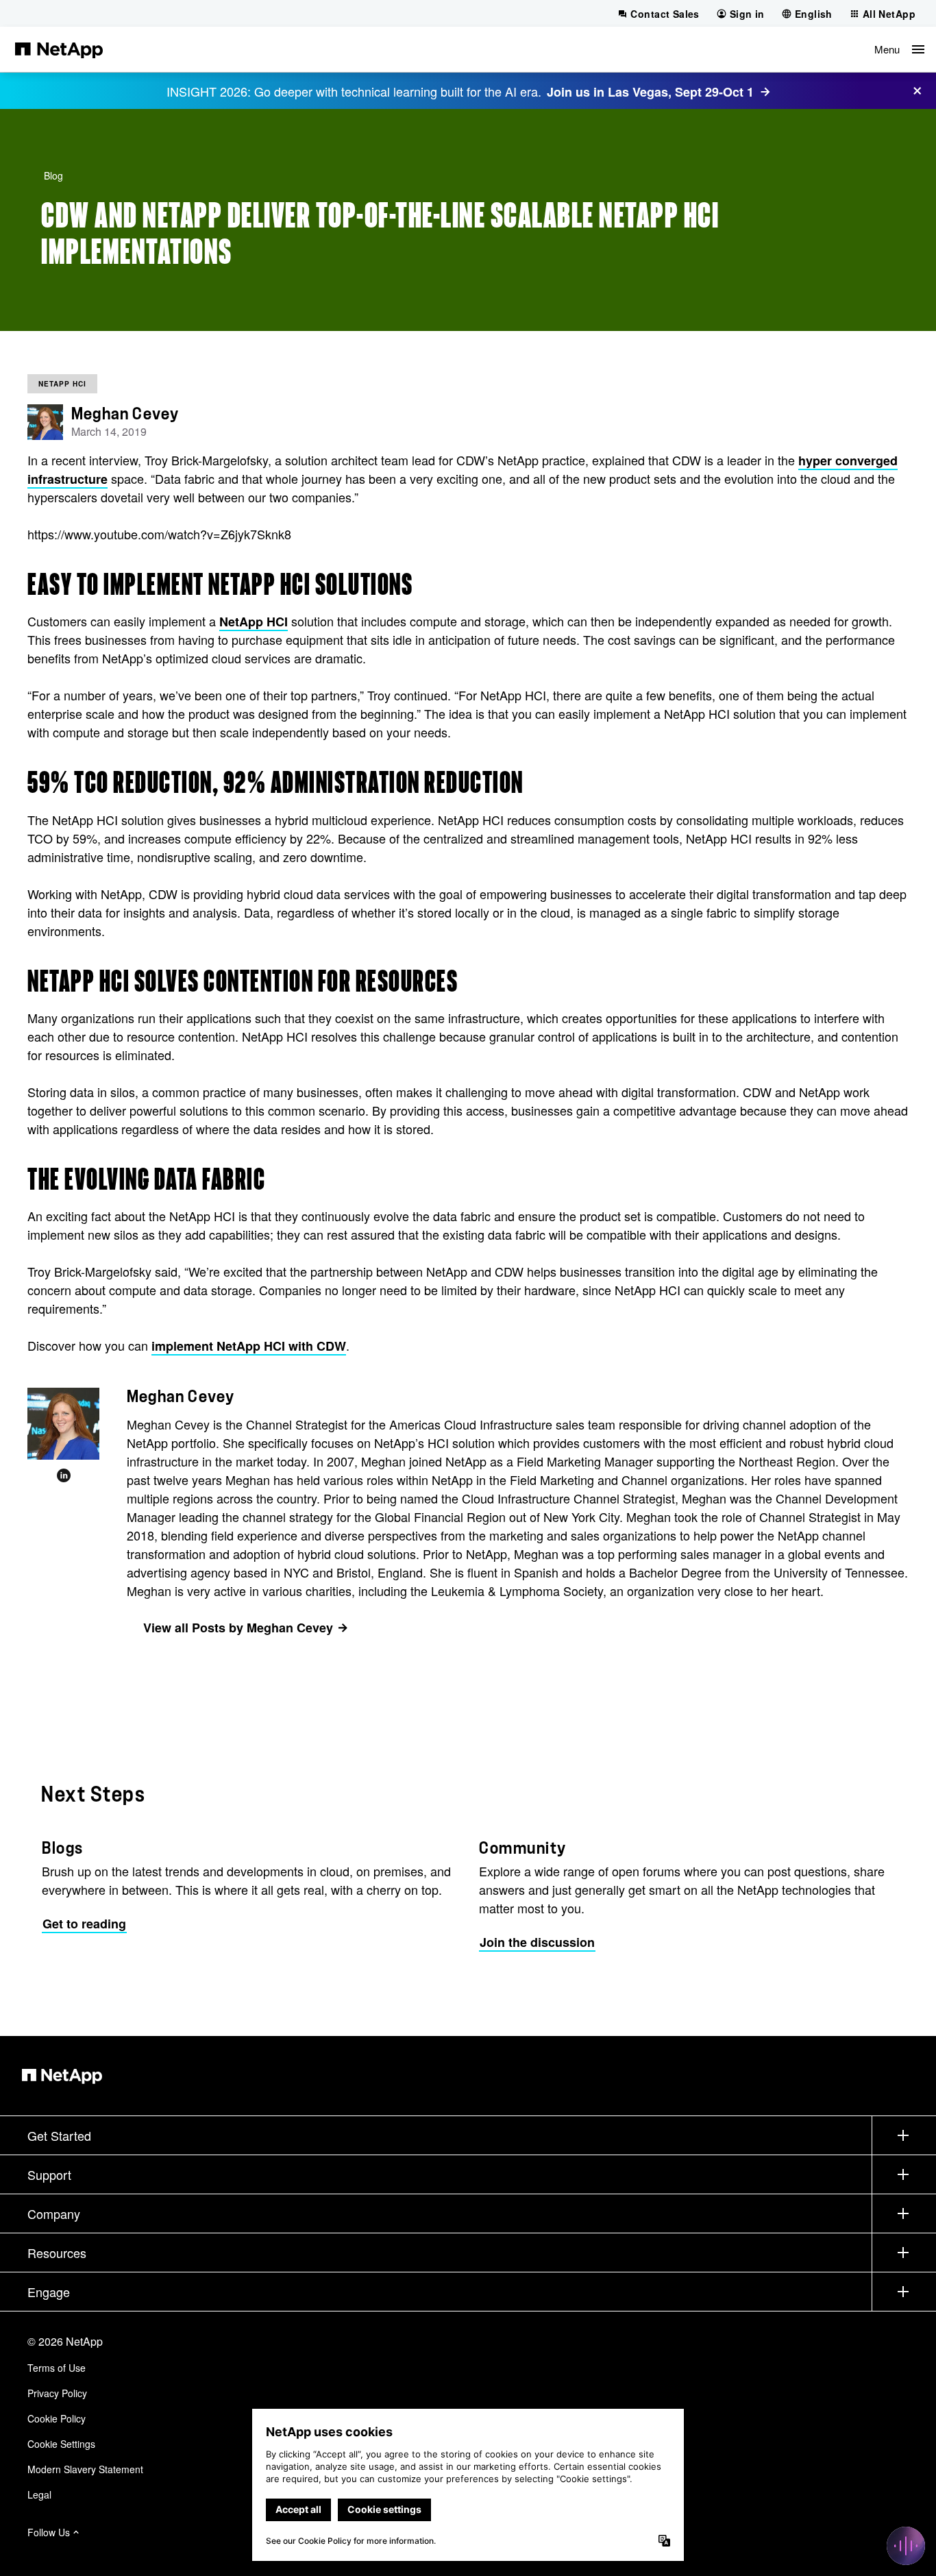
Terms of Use (57, 2368)
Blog (53, 175)
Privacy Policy (57, 2393)
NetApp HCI (62, 384)
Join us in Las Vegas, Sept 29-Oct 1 (650, 92)
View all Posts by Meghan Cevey (238, 1628)
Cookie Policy (57, 2418)
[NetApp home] (59, 49)
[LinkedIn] (64, 1476)
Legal (39, 2494)
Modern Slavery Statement (85, 2469)
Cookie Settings (61, 2444)
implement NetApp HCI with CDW (249, 1346)
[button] (899, 49)
